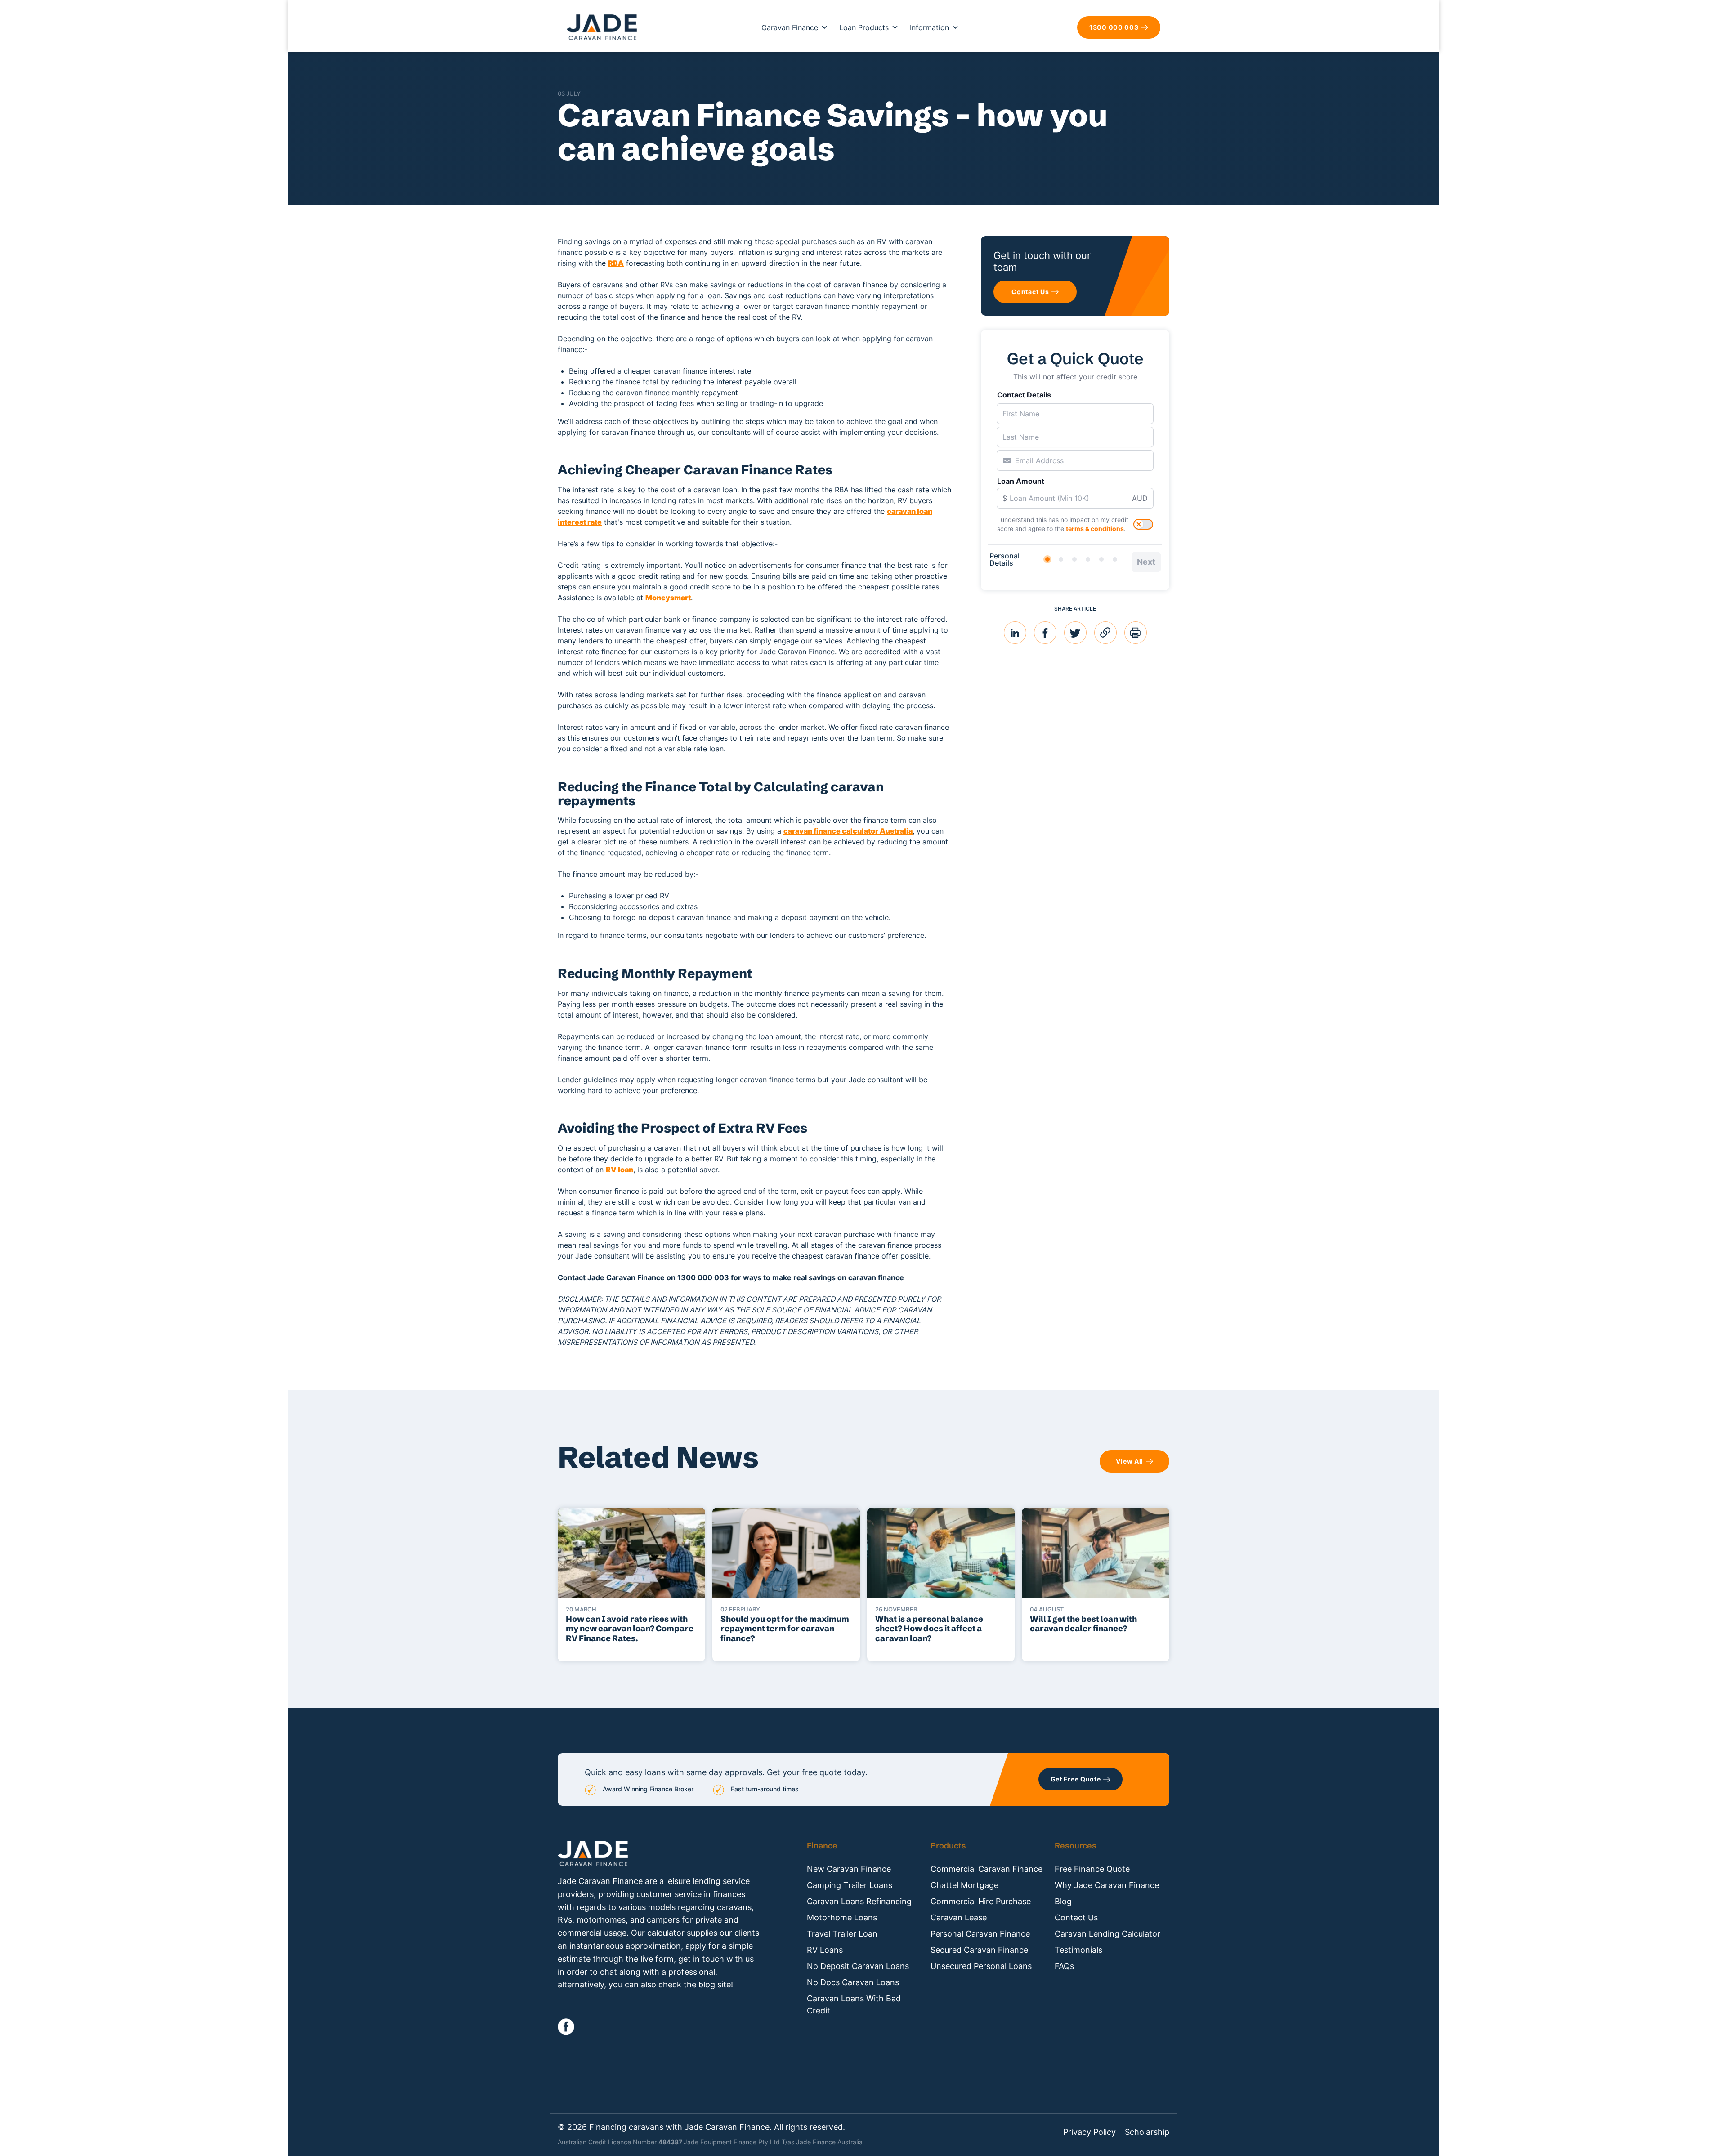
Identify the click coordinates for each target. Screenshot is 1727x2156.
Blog (1063, 1901)
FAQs (1064, 1966)
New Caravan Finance (849, 1869)
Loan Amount (1021, 481)
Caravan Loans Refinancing (859, 1901)
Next (1146, 562)
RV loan (620, 1170)
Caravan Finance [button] (790, 27)
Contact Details (1024, 395)
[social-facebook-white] (566, 2027)
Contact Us (1076, 1917)
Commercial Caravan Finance (987, 1869)
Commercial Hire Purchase (981, 1901)
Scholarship (1147, 2132)
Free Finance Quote (1092, 1869)
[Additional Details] (1101, 559)
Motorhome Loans (842, 1917)
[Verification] (1061, 559)
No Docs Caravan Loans (853, 1982)
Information (929, 27)
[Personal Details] (1047, 559)
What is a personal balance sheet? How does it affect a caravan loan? (929, 1629)
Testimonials (1078, 1950)
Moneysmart (668, 598)
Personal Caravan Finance (980, 1934)
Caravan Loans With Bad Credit (854, 2004)
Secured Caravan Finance (979, 1950)
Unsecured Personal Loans (981, 1966)
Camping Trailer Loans (850, 1885)
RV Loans (825, 1950)
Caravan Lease (959, 1917)
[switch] (1143, 524)
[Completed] (1115, 559)
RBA (616, 263)
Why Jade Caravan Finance (1107, 1885)
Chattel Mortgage (964, 1885)
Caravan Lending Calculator (1107, 1934)
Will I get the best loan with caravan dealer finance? (1083, 1624)
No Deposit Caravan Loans (858, 1966)
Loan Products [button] (864, 27)
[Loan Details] (1074, 559)
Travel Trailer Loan (842, 1934)
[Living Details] (1088, 559)
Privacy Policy (1089, 2132)
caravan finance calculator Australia (848, 831)
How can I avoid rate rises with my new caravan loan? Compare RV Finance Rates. (630, 1629)
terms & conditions (1095, 529)
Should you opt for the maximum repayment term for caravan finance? (785, 1629)
